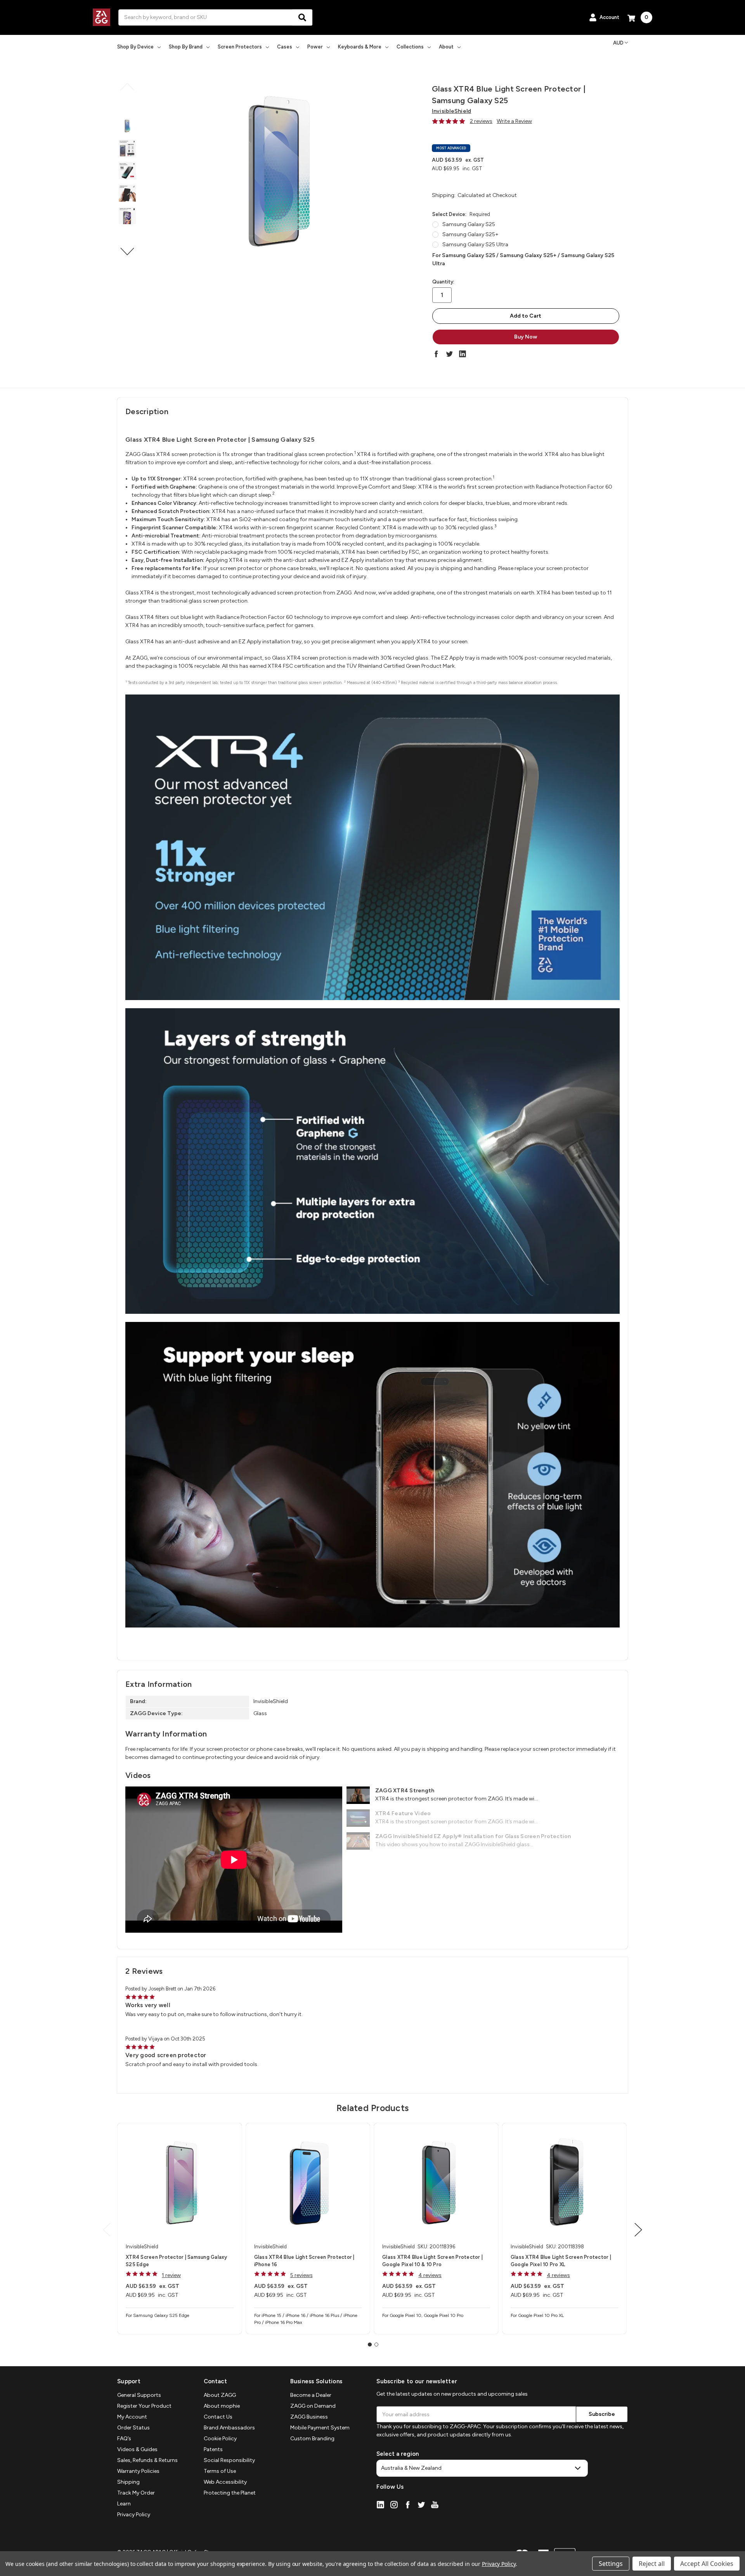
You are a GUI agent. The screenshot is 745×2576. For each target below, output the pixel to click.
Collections (410, 47)
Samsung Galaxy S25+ (470, 234)
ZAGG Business (309, 2417)
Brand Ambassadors (229, 2428)
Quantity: (443, 282)
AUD (618, 43)
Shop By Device (135, 47)
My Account (132, 2417)
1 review (171, 2275)
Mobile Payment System (320, 2428)
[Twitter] (449, 354)
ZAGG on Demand (313, 2406)
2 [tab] (376, 2344)
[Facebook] (436, 354)
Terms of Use (220, 2471)
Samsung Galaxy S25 (469, 224)
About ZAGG (220, 2395)
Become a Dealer (311, 2395)
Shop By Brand (186, 47)
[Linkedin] (463, 354)
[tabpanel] (179, 2229)
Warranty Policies (138, 2471)
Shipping (128, 2482)
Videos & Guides (137, 2449)
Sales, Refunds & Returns (147, 2460)
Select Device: (461, 214)
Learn (124, 2504)
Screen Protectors (240, 47)
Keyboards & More (360, 47)
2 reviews (481, 121)
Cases (285, 47)
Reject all (652, 2564)
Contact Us (218, 2417)
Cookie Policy (220, 2439)
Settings (611, 2564)
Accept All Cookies (707, 2564)
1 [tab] (370, 2344)
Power (315, 47)
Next (127, 251)
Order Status (133, 2428)
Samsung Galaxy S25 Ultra (475, 244)
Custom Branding (312, 2439)
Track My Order (136, 2493)
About (446, 47)
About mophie (222, 2406)
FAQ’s (124, 2439)
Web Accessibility (225, 2482)
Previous (127, 87)
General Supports (139, 2395)
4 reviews (430, 2275)
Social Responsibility (229, 2460)
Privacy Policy (134, 2515)
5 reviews (301, 2275)
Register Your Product (144, 2406)
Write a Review (514, 121)
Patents (213, 2449)
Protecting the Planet (230, 2493)
